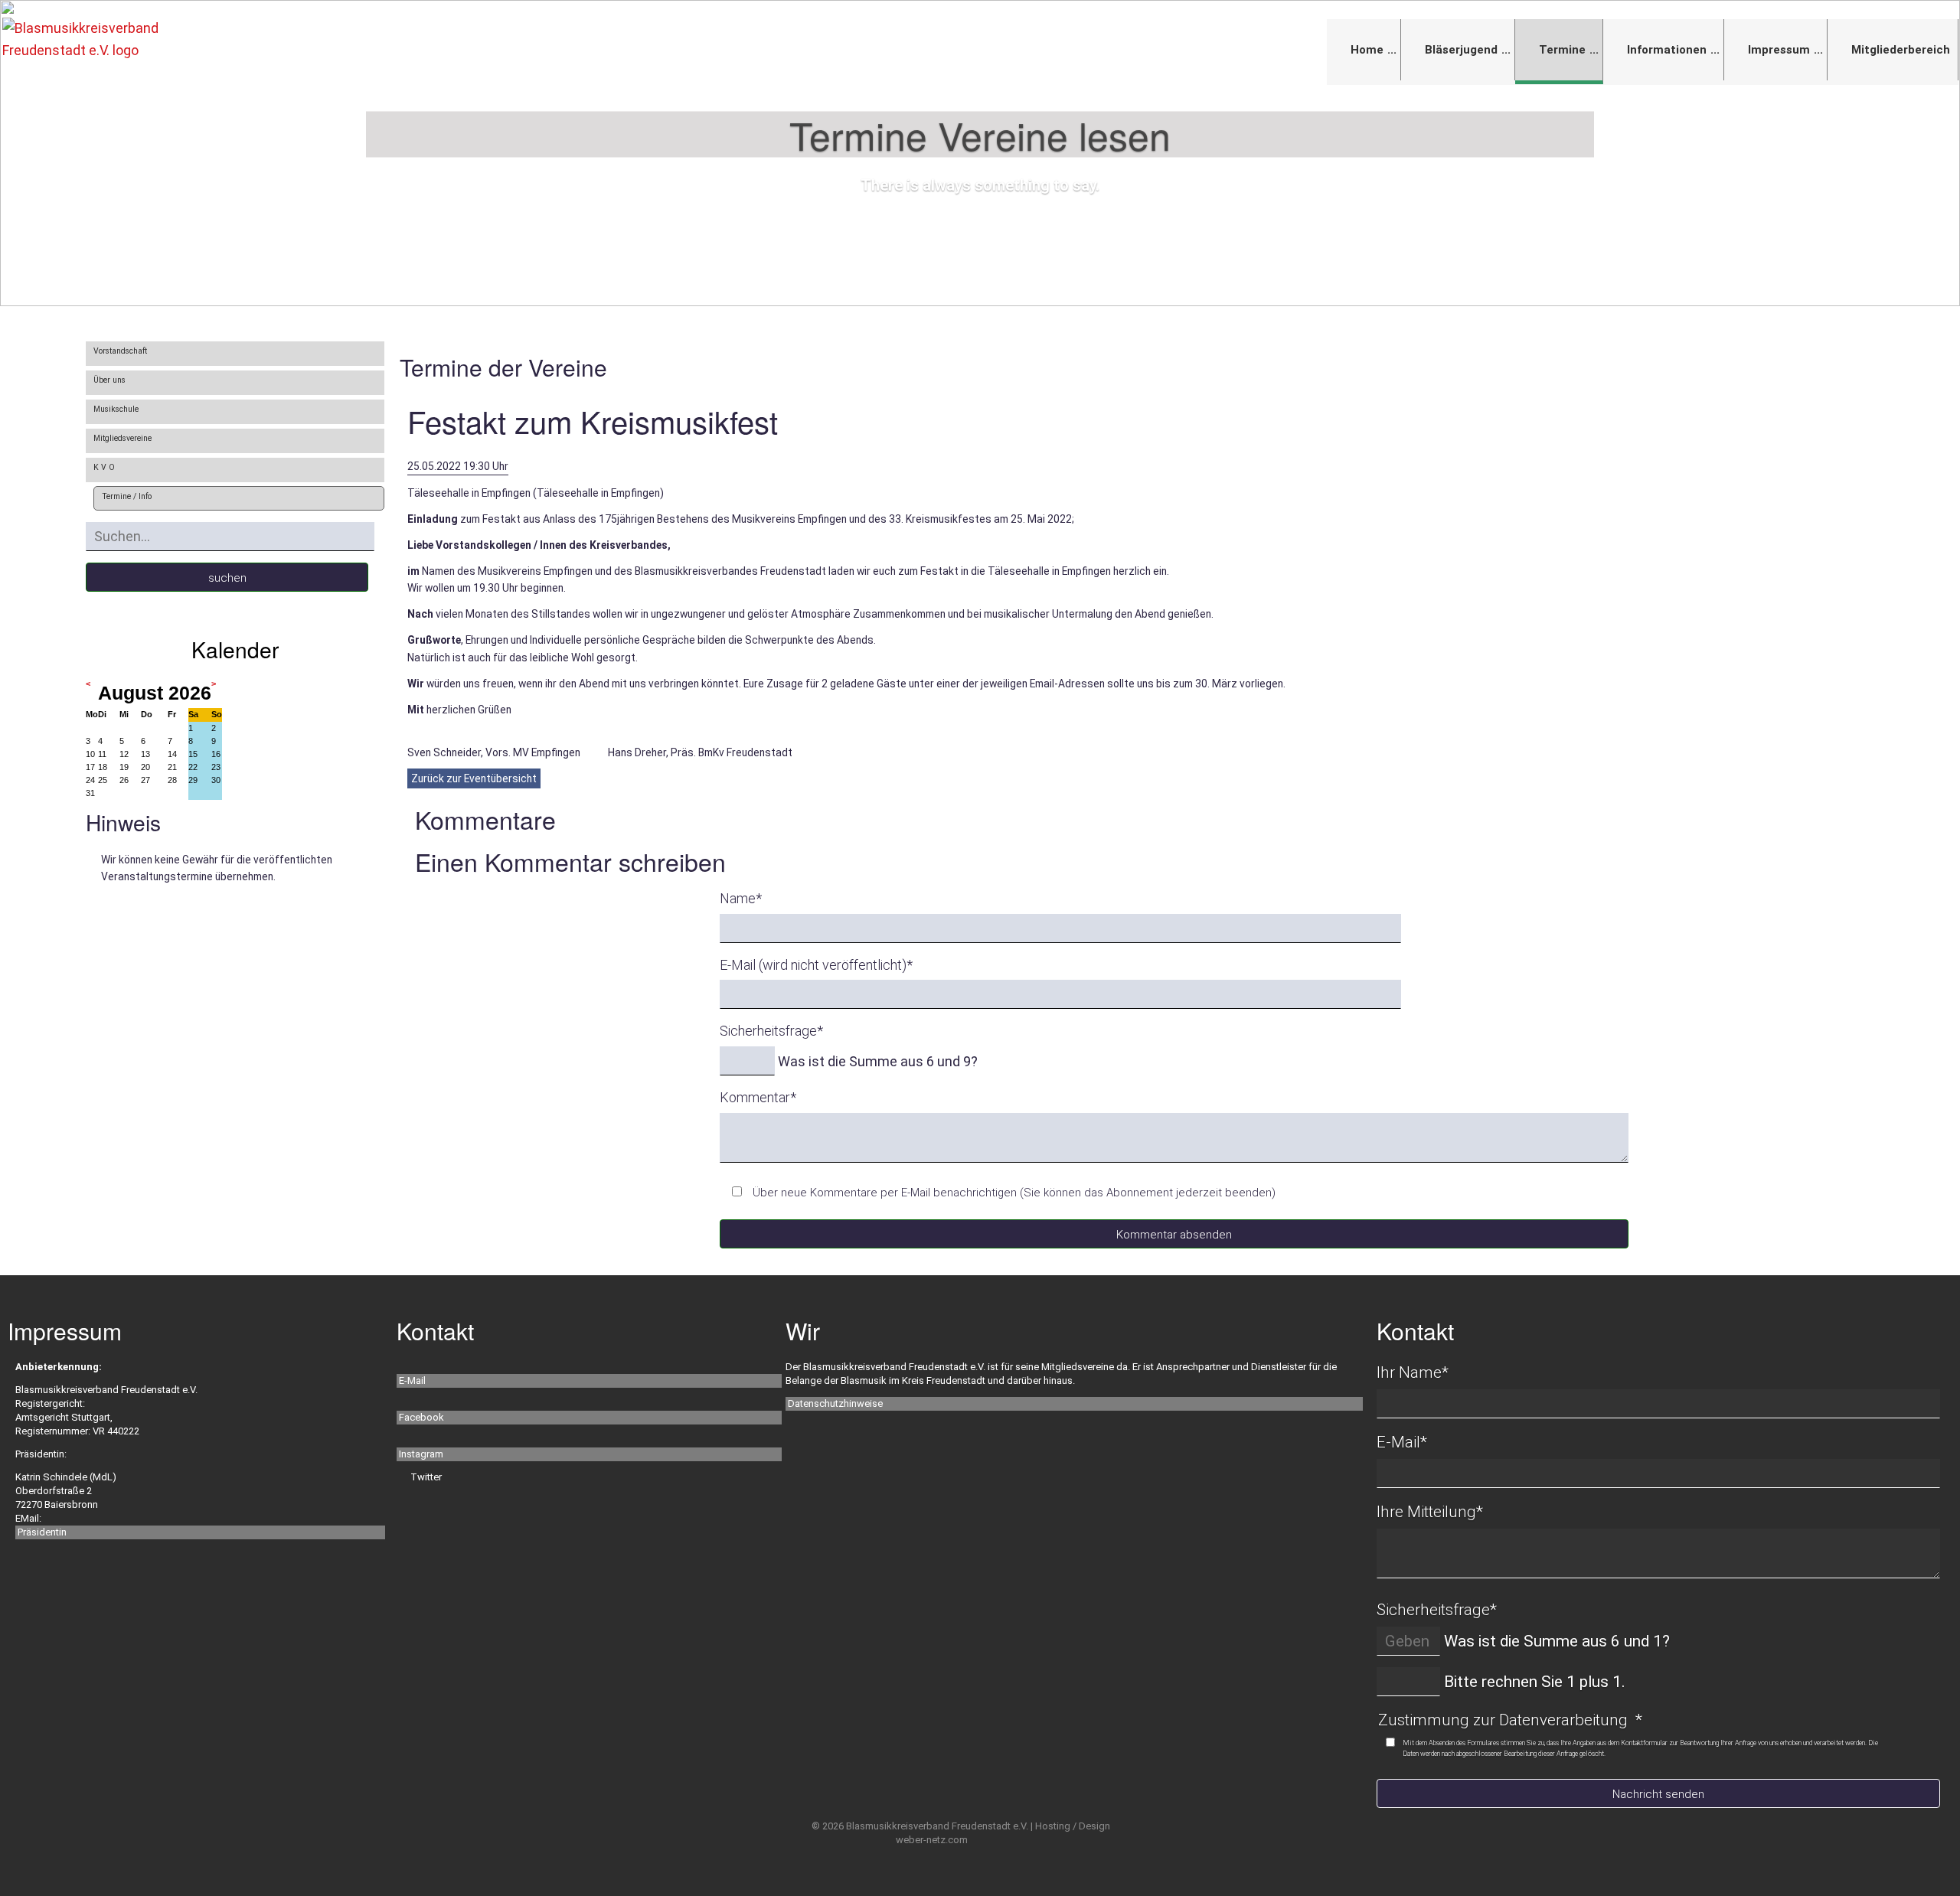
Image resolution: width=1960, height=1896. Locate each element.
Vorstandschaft (120, 351)
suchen (227, 578)
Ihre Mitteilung (1430, 1512)
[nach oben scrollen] (1920, 1836)
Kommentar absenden (1174, 1235)
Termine (1562, 50)
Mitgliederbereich (1901, 50)
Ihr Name (1413, 1372)
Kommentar (758, 1097)
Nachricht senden (1658, 1794)
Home (1367, 50)
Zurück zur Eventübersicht (474, 778)
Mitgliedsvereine (122, 438)
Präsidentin (42, 1532)
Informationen (1667, 50)
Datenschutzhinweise (835, 1403)
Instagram (421, 1454)
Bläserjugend (1461, 50)
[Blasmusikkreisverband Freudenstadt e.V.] (100, 39)
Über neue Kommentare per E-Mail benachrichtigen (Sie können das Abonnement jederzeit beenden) (1014, 1193)
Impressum (1779, 50)
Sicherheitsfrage (771, 1031)
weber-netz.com (932, 1840)
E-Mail (412, 1380)
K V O (104, 467)
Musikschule (116, 409)
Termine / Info (127, 496)
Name (741, 898)
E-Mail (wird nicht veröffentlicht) (816, 965)
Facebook (421, 1417)
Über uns (109, 380)
